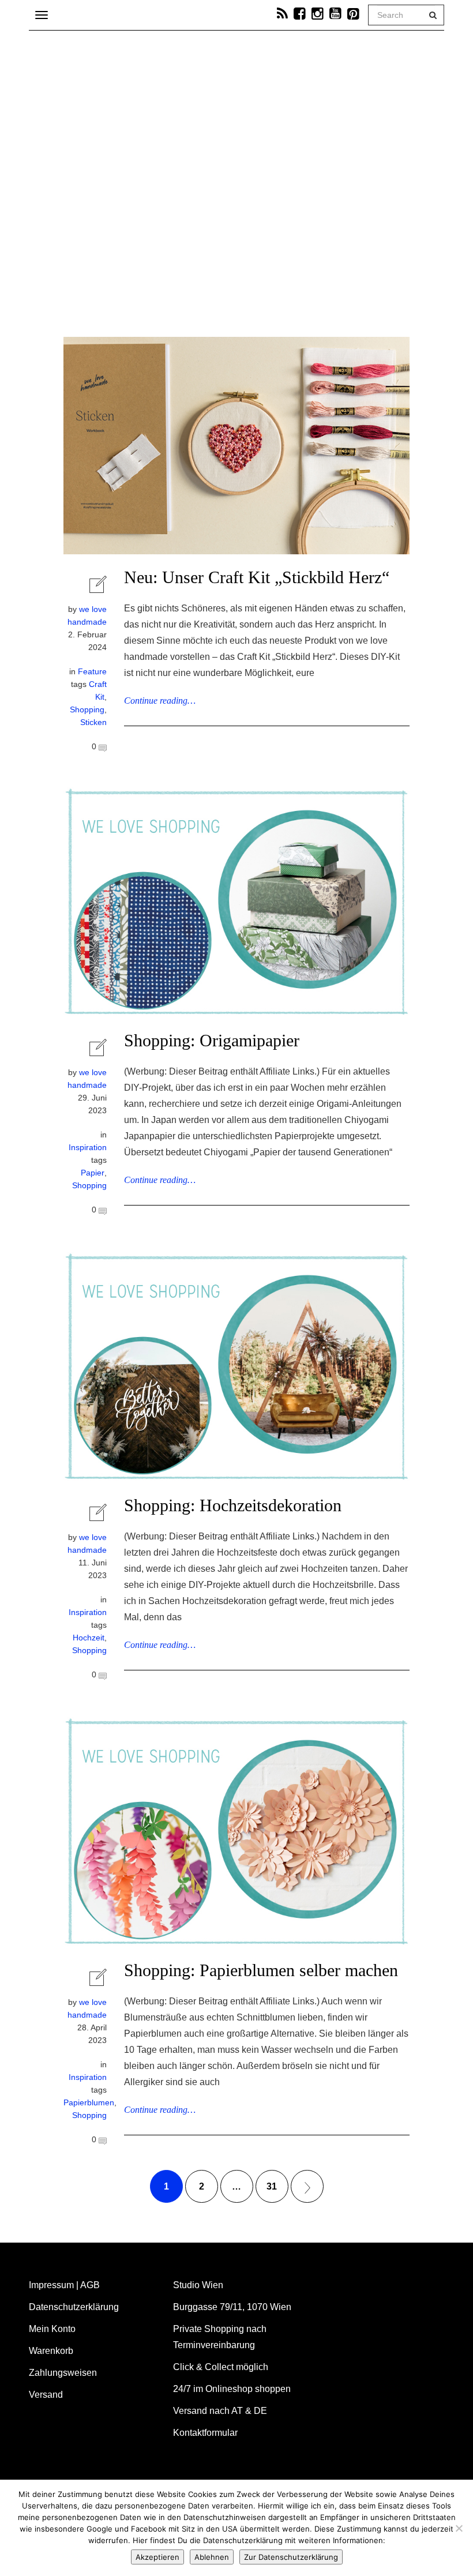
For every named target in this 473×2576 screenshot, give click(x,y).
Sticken (93, 722)
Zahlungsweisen (63, 2373)
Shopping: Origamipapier (212, 1040)
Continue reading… (160, 701)
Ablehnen (212, 2557)
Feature (92, 671)
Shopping (87, 709)
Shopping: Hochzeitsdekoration (233, 1505)
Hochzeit (89, 1638)
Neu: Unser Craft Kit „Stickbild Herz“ (257, 577)
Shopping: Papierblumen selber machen (261, 1970)
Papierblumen (89, 2102)
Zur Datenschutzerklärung (291, 2557)
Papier (93, 1173)
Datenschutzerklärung (74, 2307)
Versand (46, 2395)
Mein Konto (52, 2329)
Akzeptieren (157, 2557)
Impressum (51, 2285)
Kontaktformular (205, 2433)
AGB (90, 2285)
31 (272, 2186)
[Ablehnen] (459, 2528)
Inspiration (88, 1147)
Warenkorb (51, 2351)
